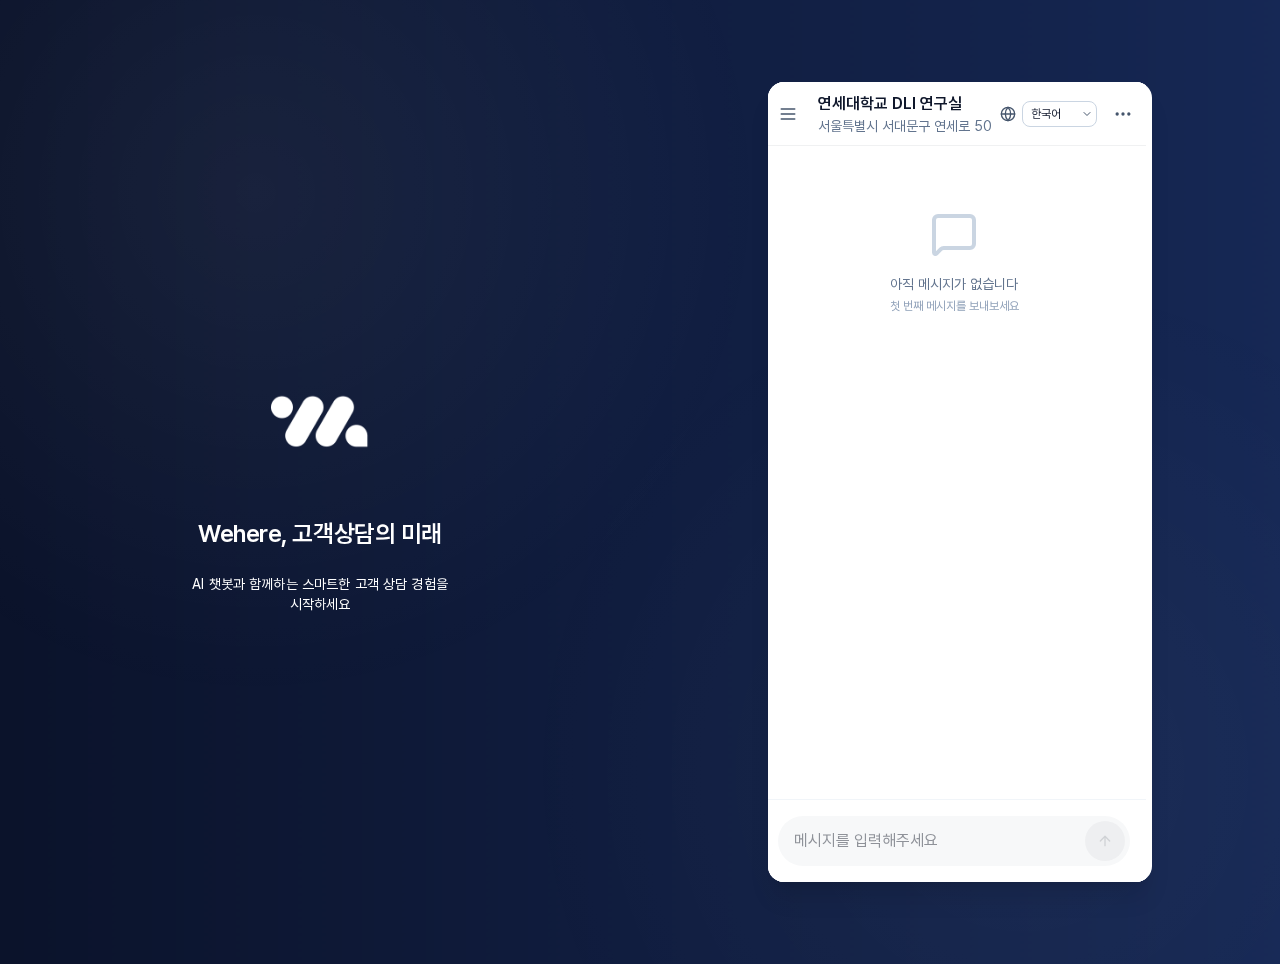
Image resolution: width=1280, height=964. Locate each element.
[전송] (1105, 841)
